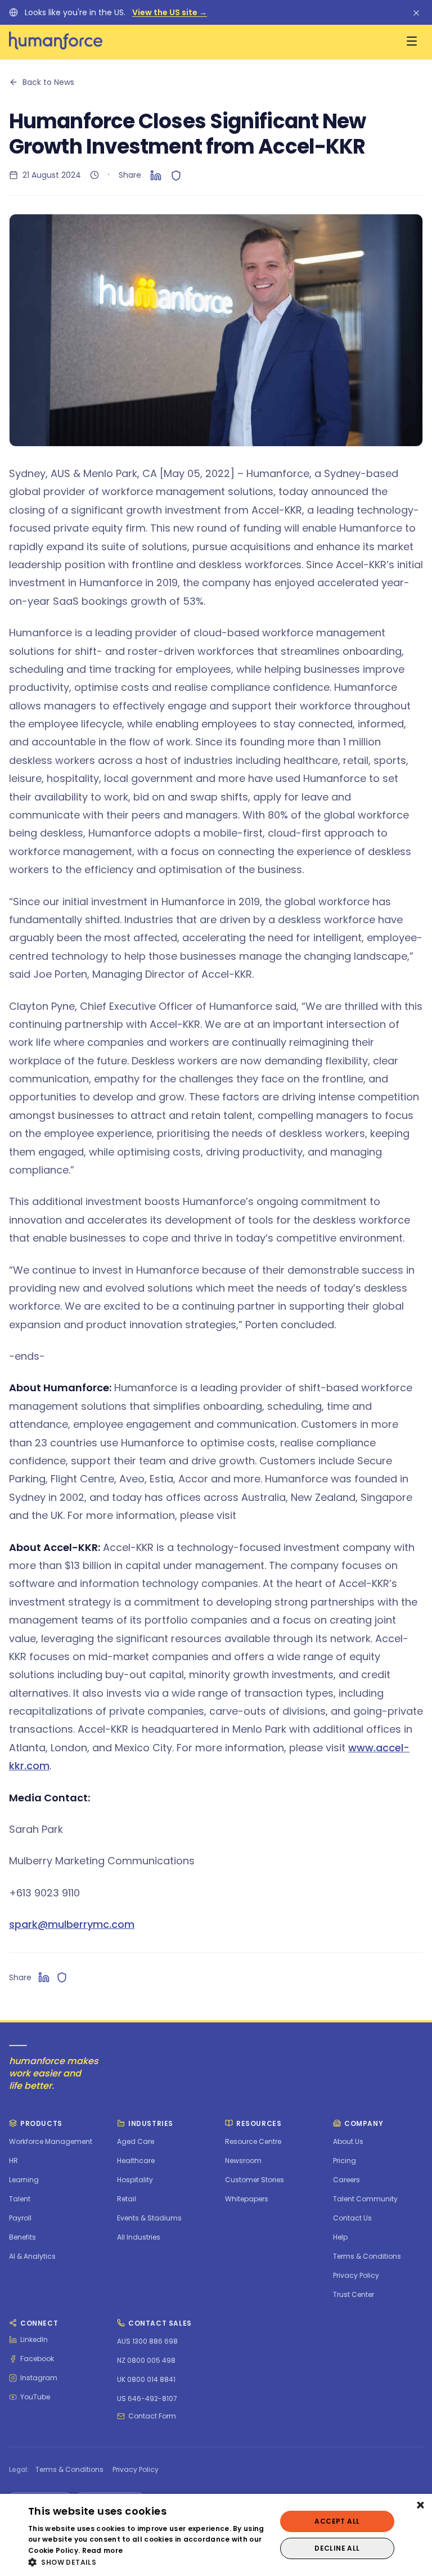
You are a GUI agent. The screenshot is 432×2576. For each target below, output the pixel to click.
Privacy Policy (136, 2470)
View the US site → (170, 12)
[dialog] (216, 2535)
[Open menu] (412, 41)
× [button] (419, 2506)
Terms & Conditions (69, 2470)
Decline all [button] (337, 2548)
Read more (103, 2550)
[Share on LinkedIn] (156, 175)
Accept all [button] (337, 2521)
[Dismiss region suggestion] (416, 12)
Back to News (48, 82)
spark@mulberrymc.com (72, 1924)
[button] (148, 2562)
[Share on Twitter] (176, 175)
